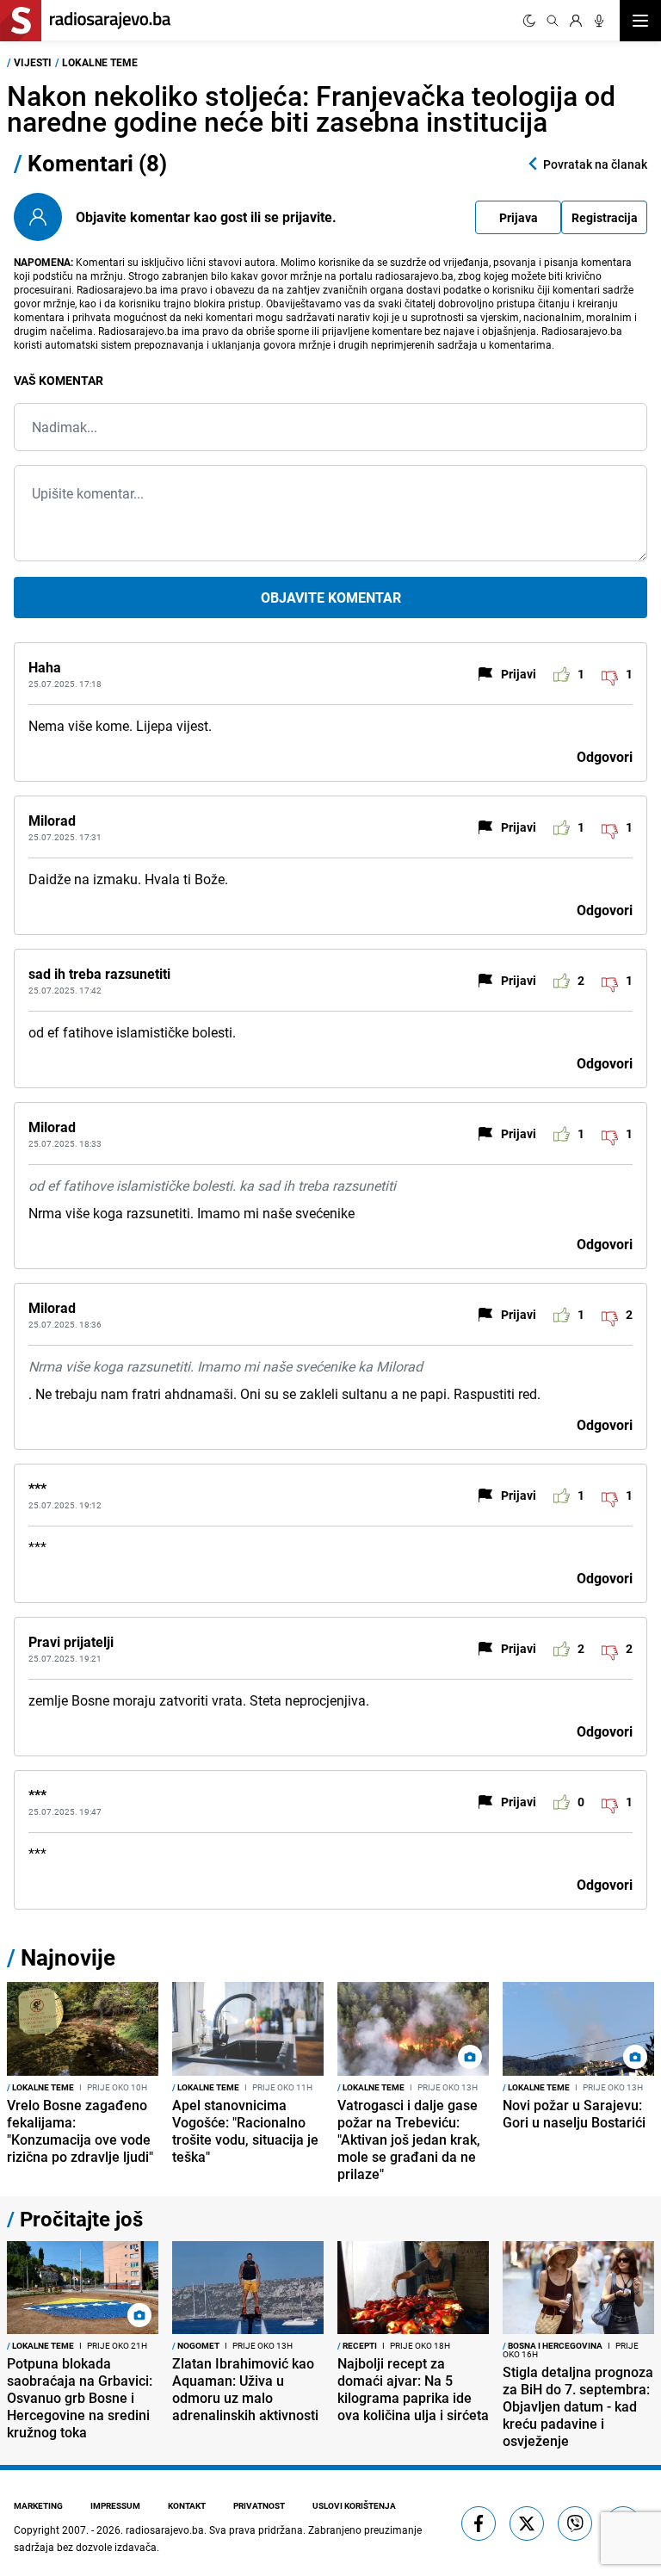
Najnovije (68, 1957)
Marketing (38, 2505)
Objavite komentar (331, 598)
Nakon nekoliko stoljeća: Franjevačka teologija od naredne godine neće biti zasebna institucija (311, 108)
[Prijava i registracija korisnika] (576, 21)
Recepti (357, 2345)
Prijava (519, 217)
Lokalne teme (100, 62)
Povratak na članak (595, 164)
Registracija (605, 217)
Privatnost (259, 2505)
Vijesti (33, 62)
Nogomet (196, 2345)
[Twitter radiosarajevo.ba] (527, 2523)
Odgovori (605, 757)
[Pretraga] (553, 21)
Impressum (115, 2505)
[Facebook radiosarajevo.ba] (479, 2523)
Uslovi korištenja (354, 2505)
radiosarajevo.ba (165, 2530)
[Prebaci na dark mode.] (529, 21)
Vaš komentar (59, 380)
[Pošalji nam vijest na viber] (575, 2523)
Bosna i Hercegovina (553, 2345)
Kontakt (187, 2505)
